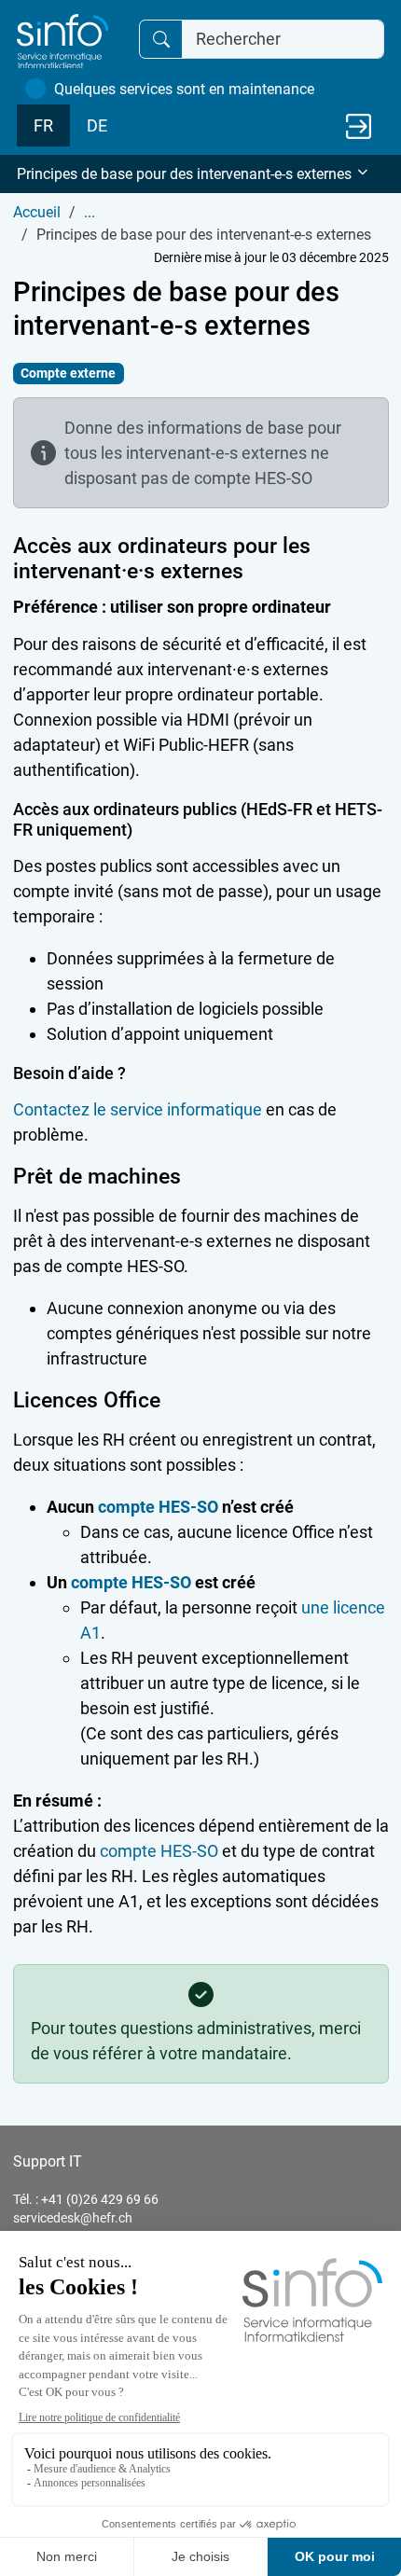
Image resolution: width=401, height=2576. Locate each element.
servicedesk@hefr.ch (73, 2218)
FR (43, 125)
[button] (200, 174)
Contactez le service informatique (138, 1109)
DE (97, 125)
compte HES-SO (158, 1507)
